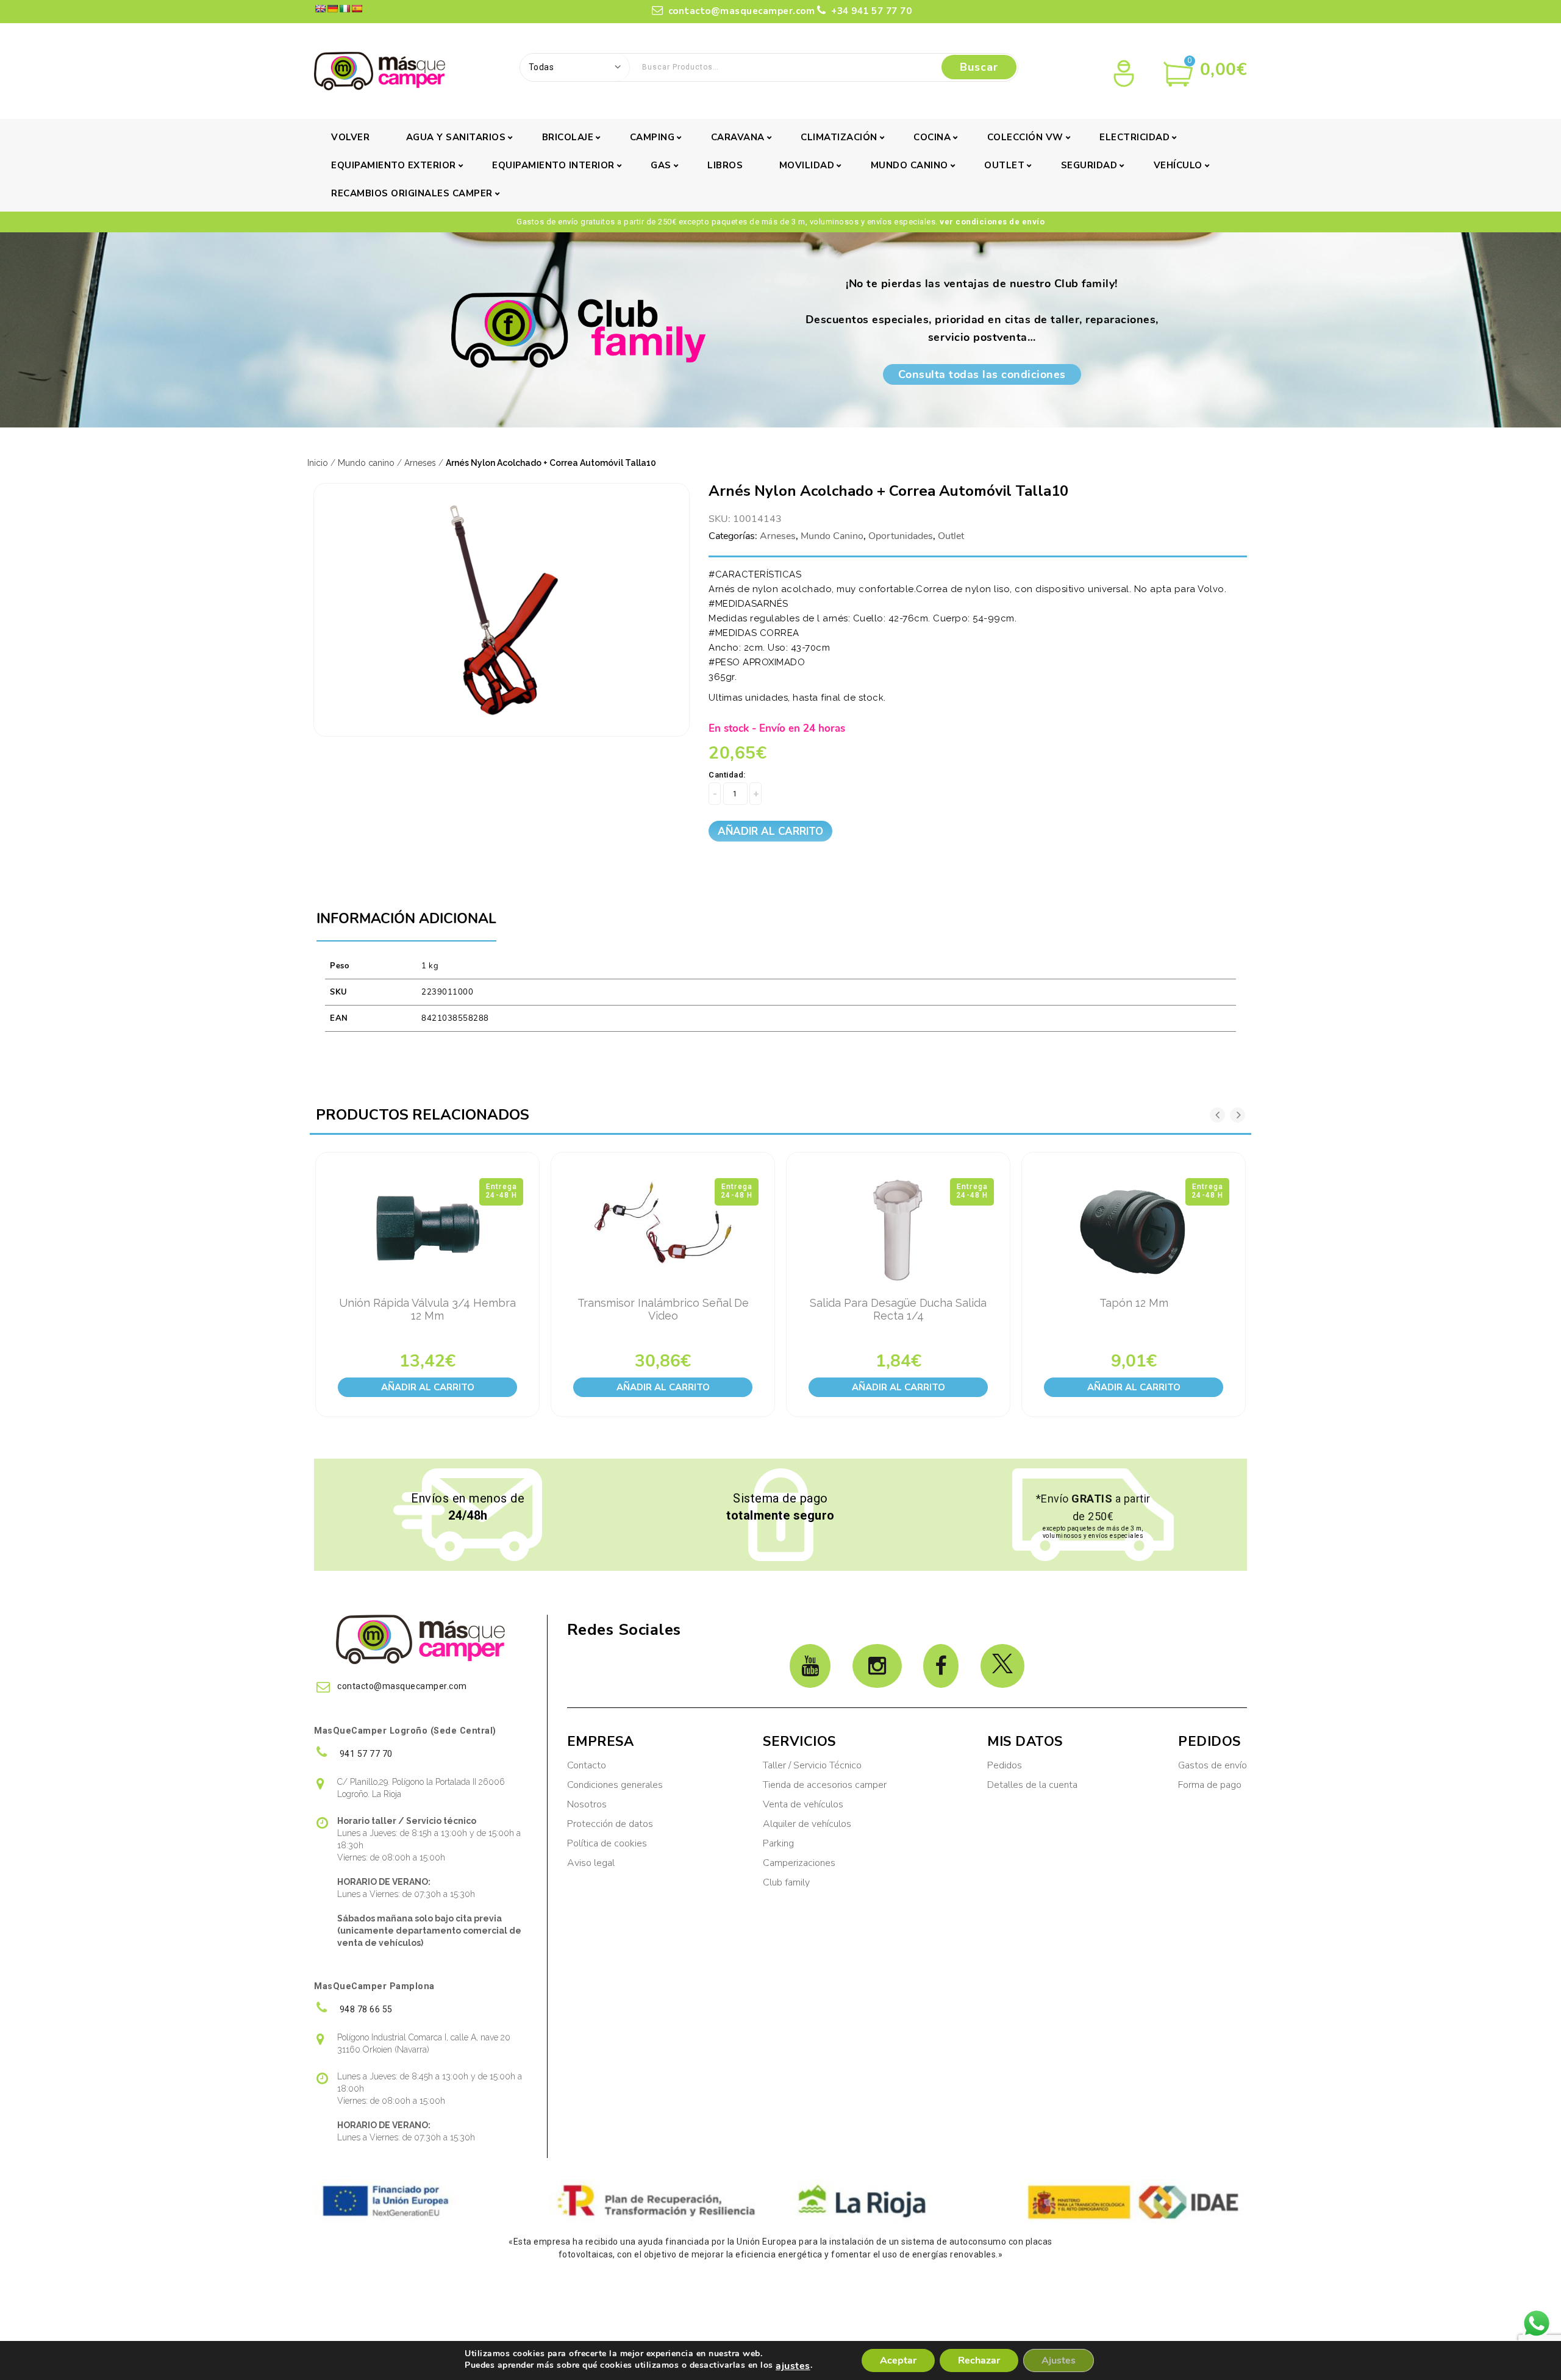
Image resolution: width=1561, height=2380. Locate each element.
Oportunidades (901, 536)
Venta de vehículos (803, 1804)
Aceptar (898, 2360)
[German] (332, 9)
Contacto (587, 1765)
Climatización (839, 137)
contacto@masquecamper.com (742, 11)
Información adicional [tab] (406, 919)
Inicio (318, 463)
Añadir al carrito (770, 831)
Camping (652, 137)
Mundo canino (909, 165)
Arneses (420, 463)
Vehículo (1178, 165)
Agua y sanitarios (456, 137)
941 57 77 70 (365, 1754)
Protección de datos (610, 1824)
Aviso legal (591, 1863)
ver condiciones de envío (992, 222)
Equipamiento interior (553, 165)
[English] (320, 9)
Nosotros (587, 1804)
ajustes (793, 2366)
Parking (780, 1843)
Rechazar (979, 2360)
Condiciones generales (615, 1785)
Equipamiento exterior (394, 165)
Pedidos (1005, 1765)
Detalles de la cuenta (1032, 1785)
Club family (786, 1882)
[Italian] (345, 9)
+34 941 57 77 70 (870, 11)
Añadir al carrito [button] (428, 1387)
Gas (661, 165)
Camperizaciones (799, 1863)
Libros (725, 165)
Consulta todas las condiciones (982, 374)
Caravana (738, 137)
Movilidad (807, 165)
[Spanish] (357, 9)
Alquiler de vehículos (807, 1824)
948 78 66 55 (365, 2009)
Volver (350, 137)
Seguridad (1089, 165)
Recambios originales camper (412, 193)
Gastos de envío (1213, 1765)
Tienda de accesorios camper (825, 1785)
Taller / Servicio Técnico (812, 1765)
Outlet (1004, 165)
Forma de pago (1210, 1785)
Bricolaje (568, 137)
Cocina (932, 137)
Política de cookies (607, 1843)
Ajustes (1059, 2360)
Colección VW (1025, 137)
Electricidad (1134, 137)
